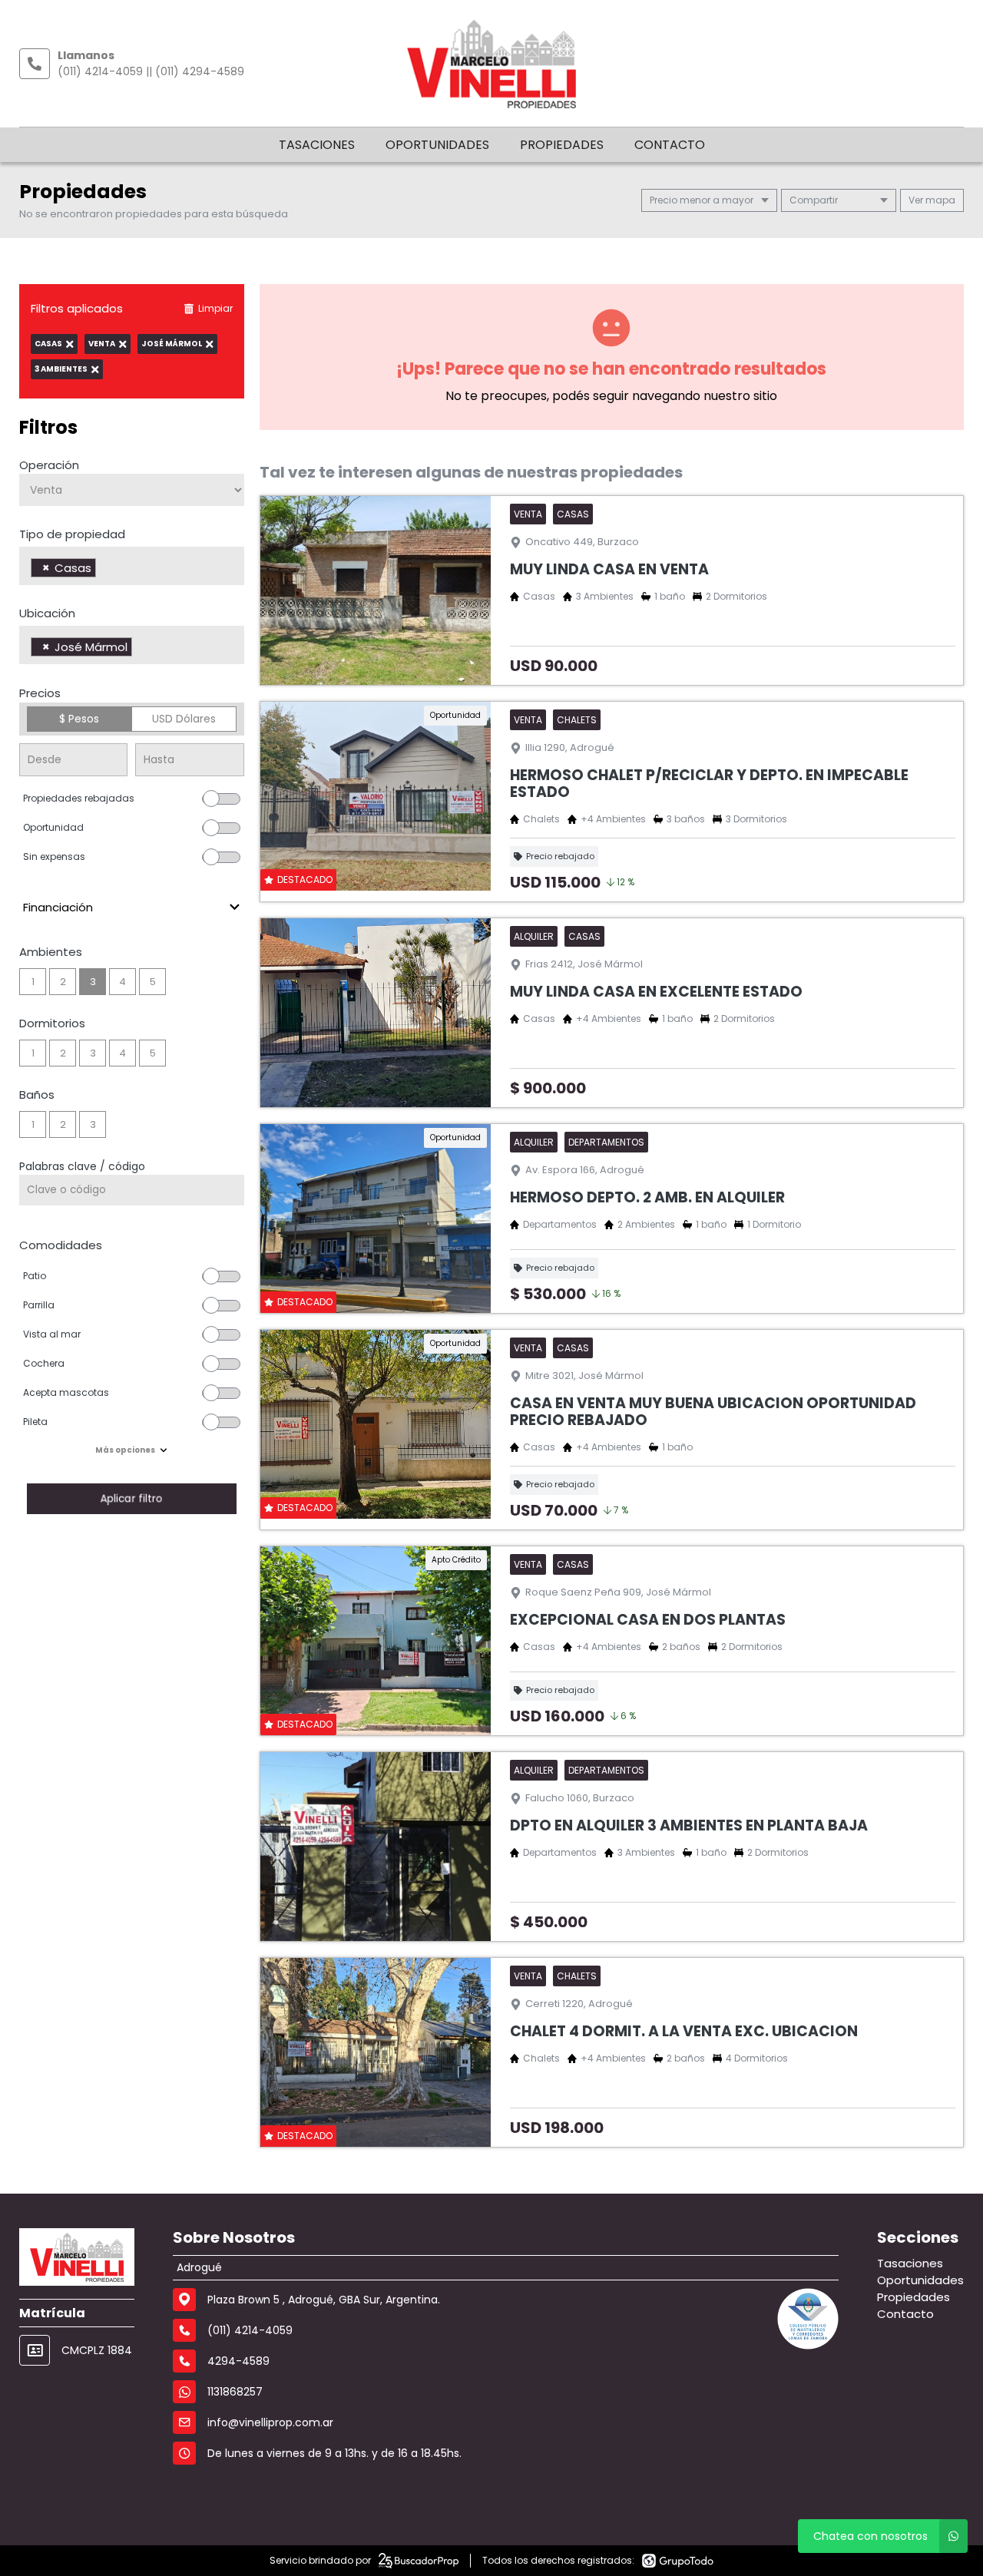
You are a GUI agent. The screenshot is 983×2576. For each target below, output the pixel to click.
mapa (939, 200)
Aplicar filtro (131, 1498)
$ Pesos (79, 719)
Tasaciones (317, 145)
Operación (49, 465)
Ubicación (47, 613)
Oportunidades (437, 145)
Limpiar (215, 308)
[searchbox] (104, 570)
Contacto (670, 145)
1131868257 (235, 2392)
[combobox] (132, 566)
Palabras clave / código (82, 1166)
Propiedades (562, 145)
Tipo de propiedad (72, 534)
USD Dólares (184, 719)
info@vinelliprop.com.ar (270, 2422)
